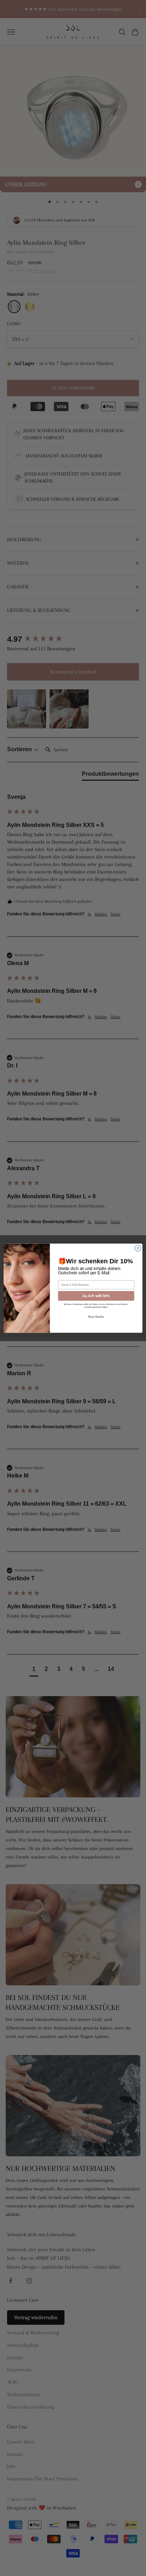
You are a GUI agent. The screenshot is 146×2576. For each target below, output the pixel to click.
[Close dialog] (138, 1248)
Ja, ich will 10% (96, 1296)
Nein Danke (96, 1317)
